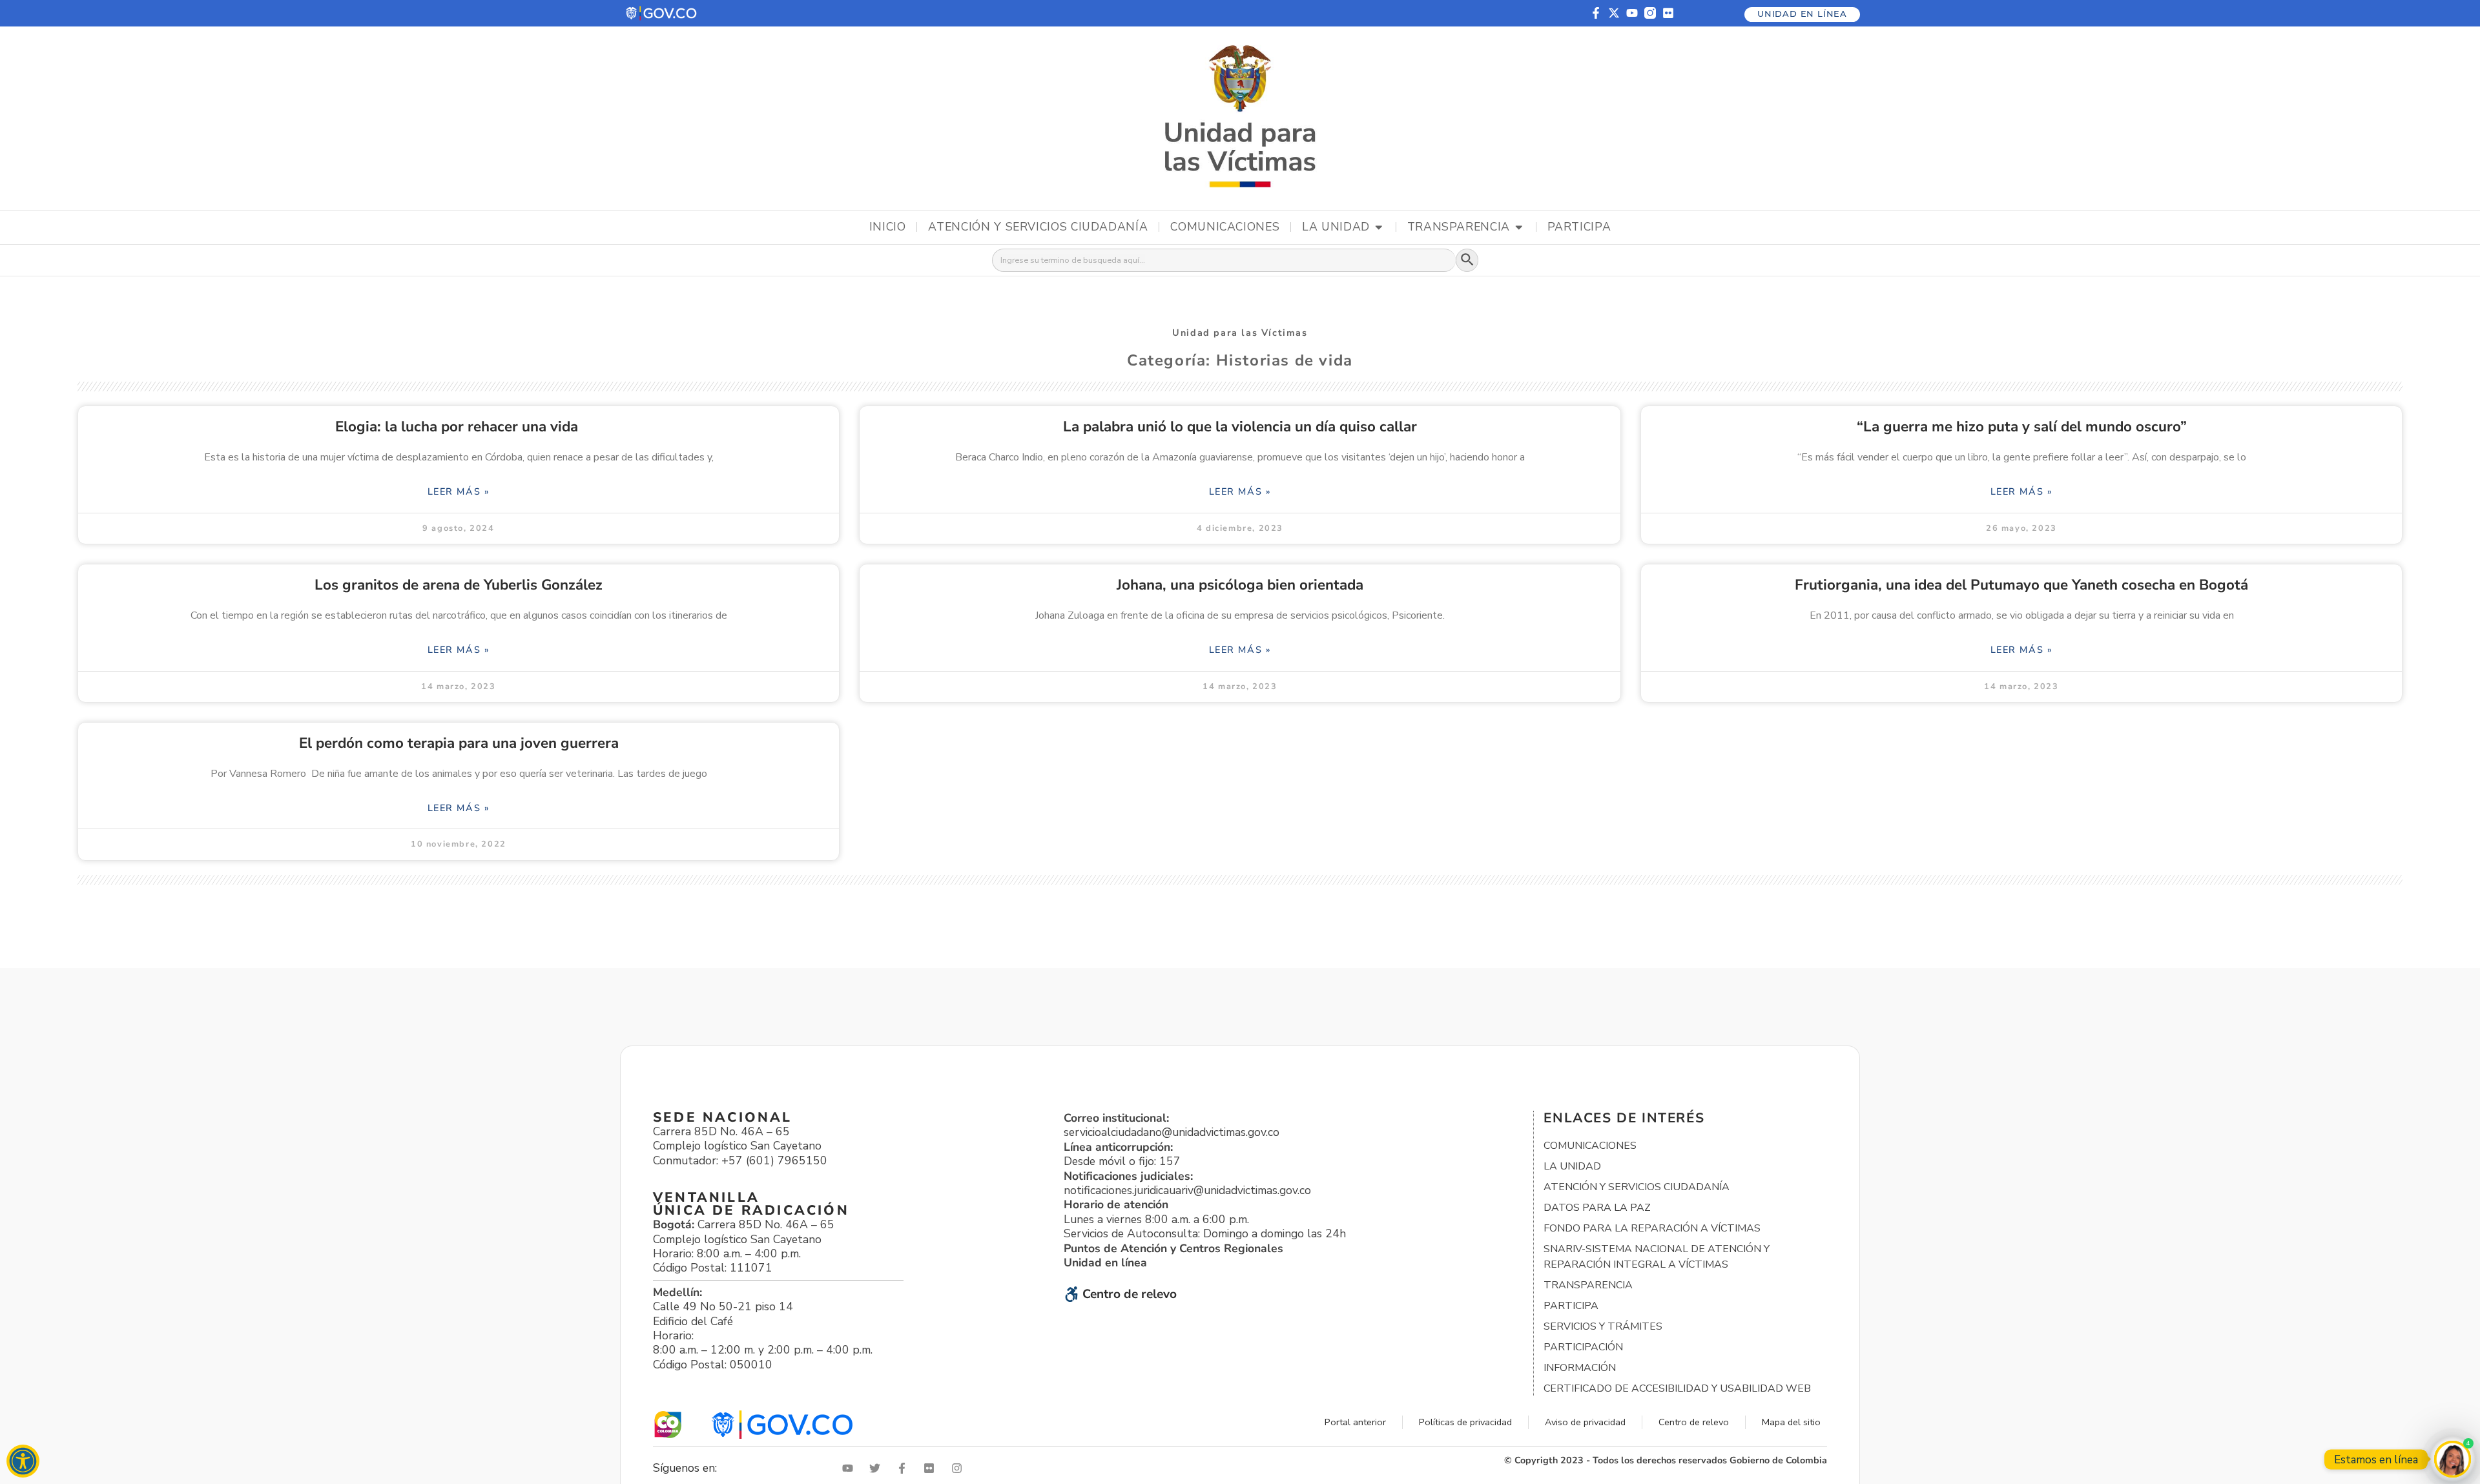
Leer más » (459, 491)
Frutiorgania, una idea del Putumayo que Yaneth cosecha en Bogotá (2021, 585)
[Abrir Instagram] (960, 1468)
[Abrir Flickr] (932, 1468)
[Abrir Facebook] (905, 1468)
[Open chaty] (2453, 1459)
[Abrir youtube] (851, 1468)
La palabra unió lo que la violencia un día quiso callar (1240, 427)
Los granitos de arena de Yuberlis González (459, 585)
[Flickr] (1668, 13)
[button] (662, 13)
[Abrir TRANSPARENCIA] (1519, 227)
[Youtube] (1632, 13)
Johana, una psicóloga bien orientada (1240, 585)
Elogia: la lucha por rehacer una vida (459, 427)
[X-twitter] (1614, 13)
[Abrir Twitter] (878, 1468)
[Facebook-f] (1596, 13)
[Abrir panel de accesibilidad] (23, 1461)
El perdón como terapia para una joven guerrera (459, 743)
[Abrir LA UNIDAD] (1379, 227)
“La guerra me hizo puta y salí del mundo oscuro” (2022, 427)
